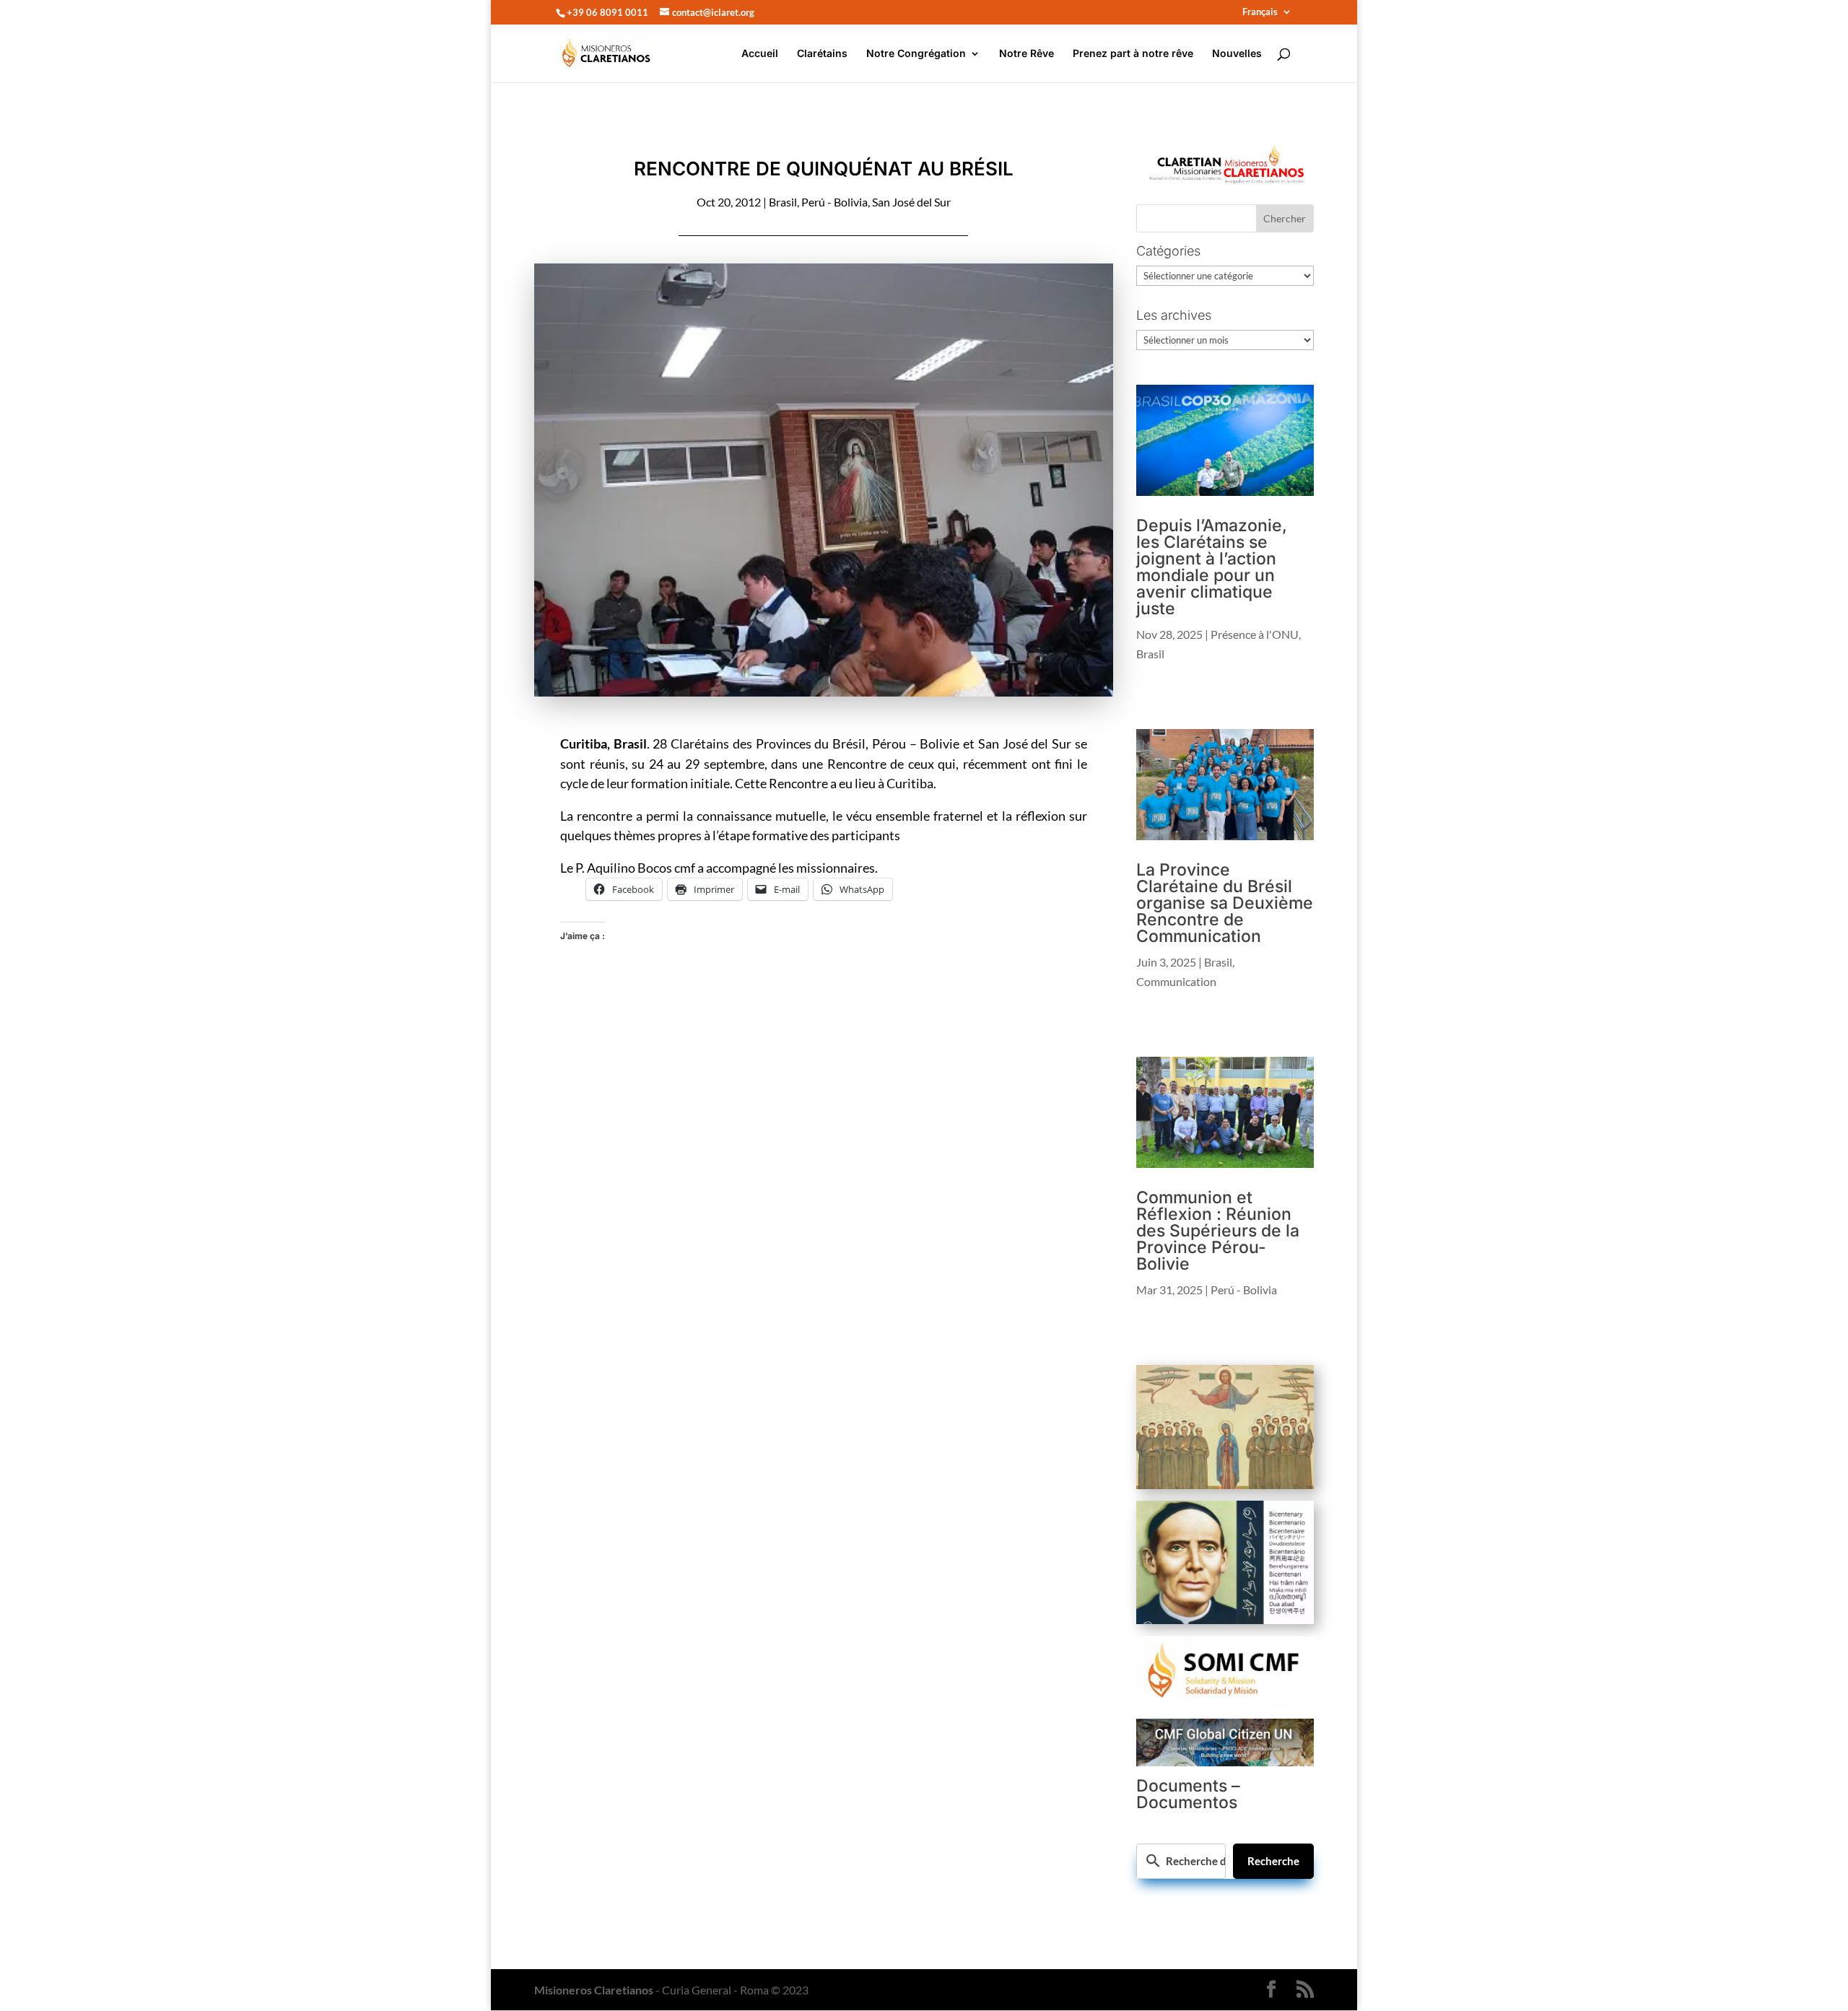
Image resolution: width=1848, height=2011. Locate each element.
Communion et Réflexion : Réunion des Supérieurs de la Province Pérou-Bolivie (1218, 1231)
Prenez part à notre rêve (1133, 54)
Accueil (760, 54)
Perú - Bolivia (834, 202)
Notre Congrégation (916, 54)
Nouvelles (1237, 54)
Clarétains (822, 54)
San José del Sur (911, 202)
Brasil (783, 202)
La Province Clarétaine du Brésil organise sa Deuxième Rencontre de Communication (1225, 903)
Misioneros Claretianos (594, 1990)
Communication (1176, 981)
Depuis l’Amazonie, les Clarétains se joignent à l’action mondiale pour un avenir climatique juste (1212, 567)
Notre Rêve (1027, 54)
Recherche (1273, 1861)
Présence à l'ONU (1255, 634)
